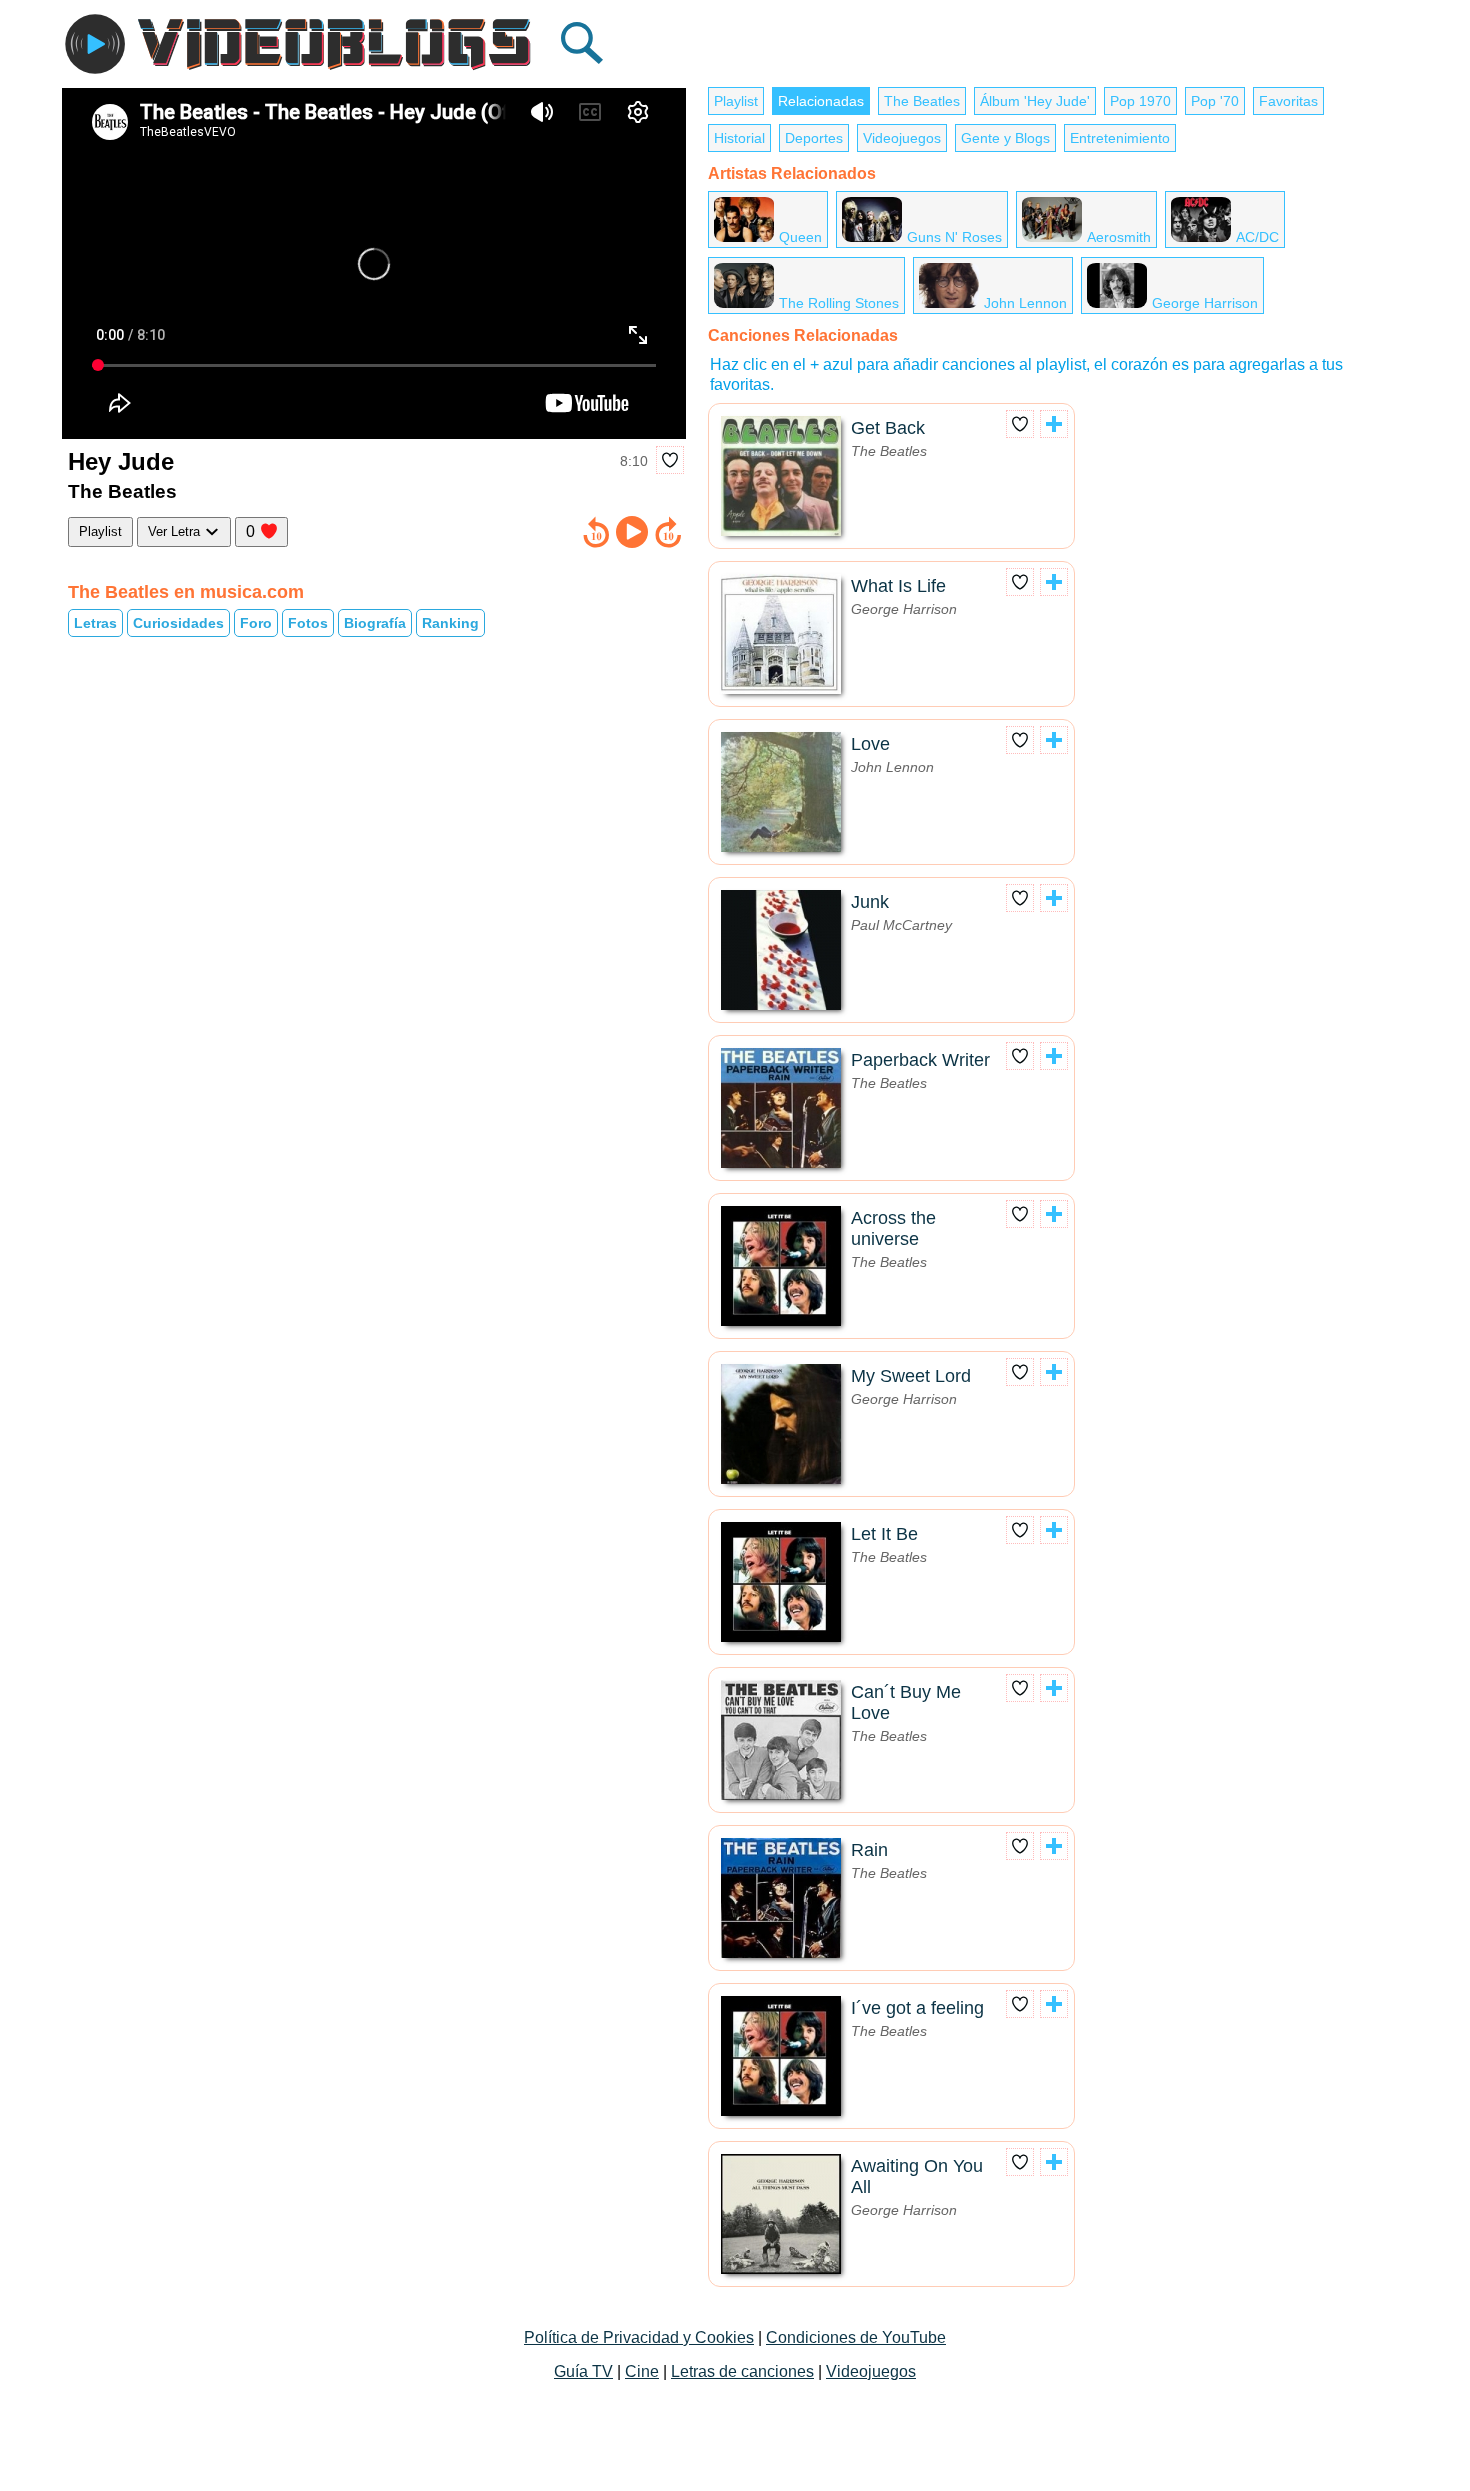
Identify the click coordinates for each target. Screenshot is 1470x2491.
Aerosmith (1119, 237)
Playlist (100, 531)
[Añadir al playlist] (1054, 424)
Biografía (375, 623)
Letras (95, 623)
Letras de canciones (742, 2371)
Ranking (450, 623)
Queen (800, 237)
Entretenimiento (1120, 138)
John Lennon (1025, 303)
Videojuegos (902, 138)
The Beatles (922, 101)
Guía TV (583, 2371)
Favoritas (1288, 101)
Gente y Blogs (1005, 138)
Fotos (308, 623)
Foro (256, 623)
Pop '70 (1215, 101)
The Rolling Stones (839, 303)
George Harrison (1205, 303)
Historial (739, 138)
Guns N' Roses (954, 237)
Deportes (814, 138)
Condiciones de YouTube (856, 2337)
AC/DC (1257, 237)
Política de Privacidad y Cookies (639, 2337)
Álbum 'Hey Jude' (1035, 101)
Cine (642, 2371)
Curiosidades (178, 623)
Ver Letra (176, 531)
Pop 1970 (1140, 101)
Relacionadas (821, 101)
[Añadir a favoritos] (670, 460)
